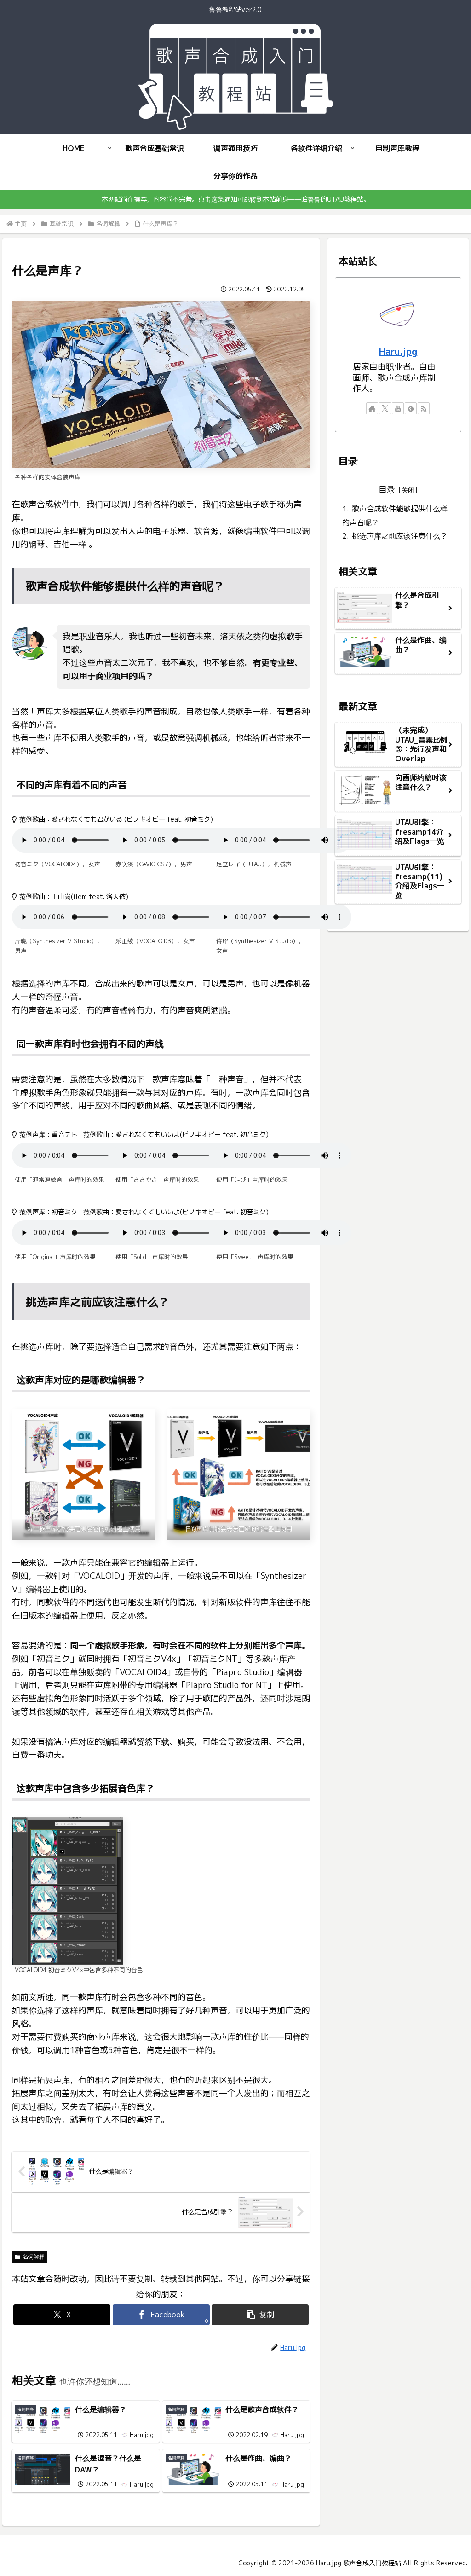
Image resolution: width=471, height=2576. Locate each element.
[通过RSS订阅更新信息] (424, 408)
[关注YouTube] (398, 408)
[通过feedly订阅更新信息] (411, 408)
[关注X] (385, 408)
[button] (260, 2315)
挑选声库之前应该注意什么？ (400, 536)
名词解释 (34, 2257)
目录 (387, 490)
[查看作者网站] (372, 408)
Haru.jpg (398, 351)
